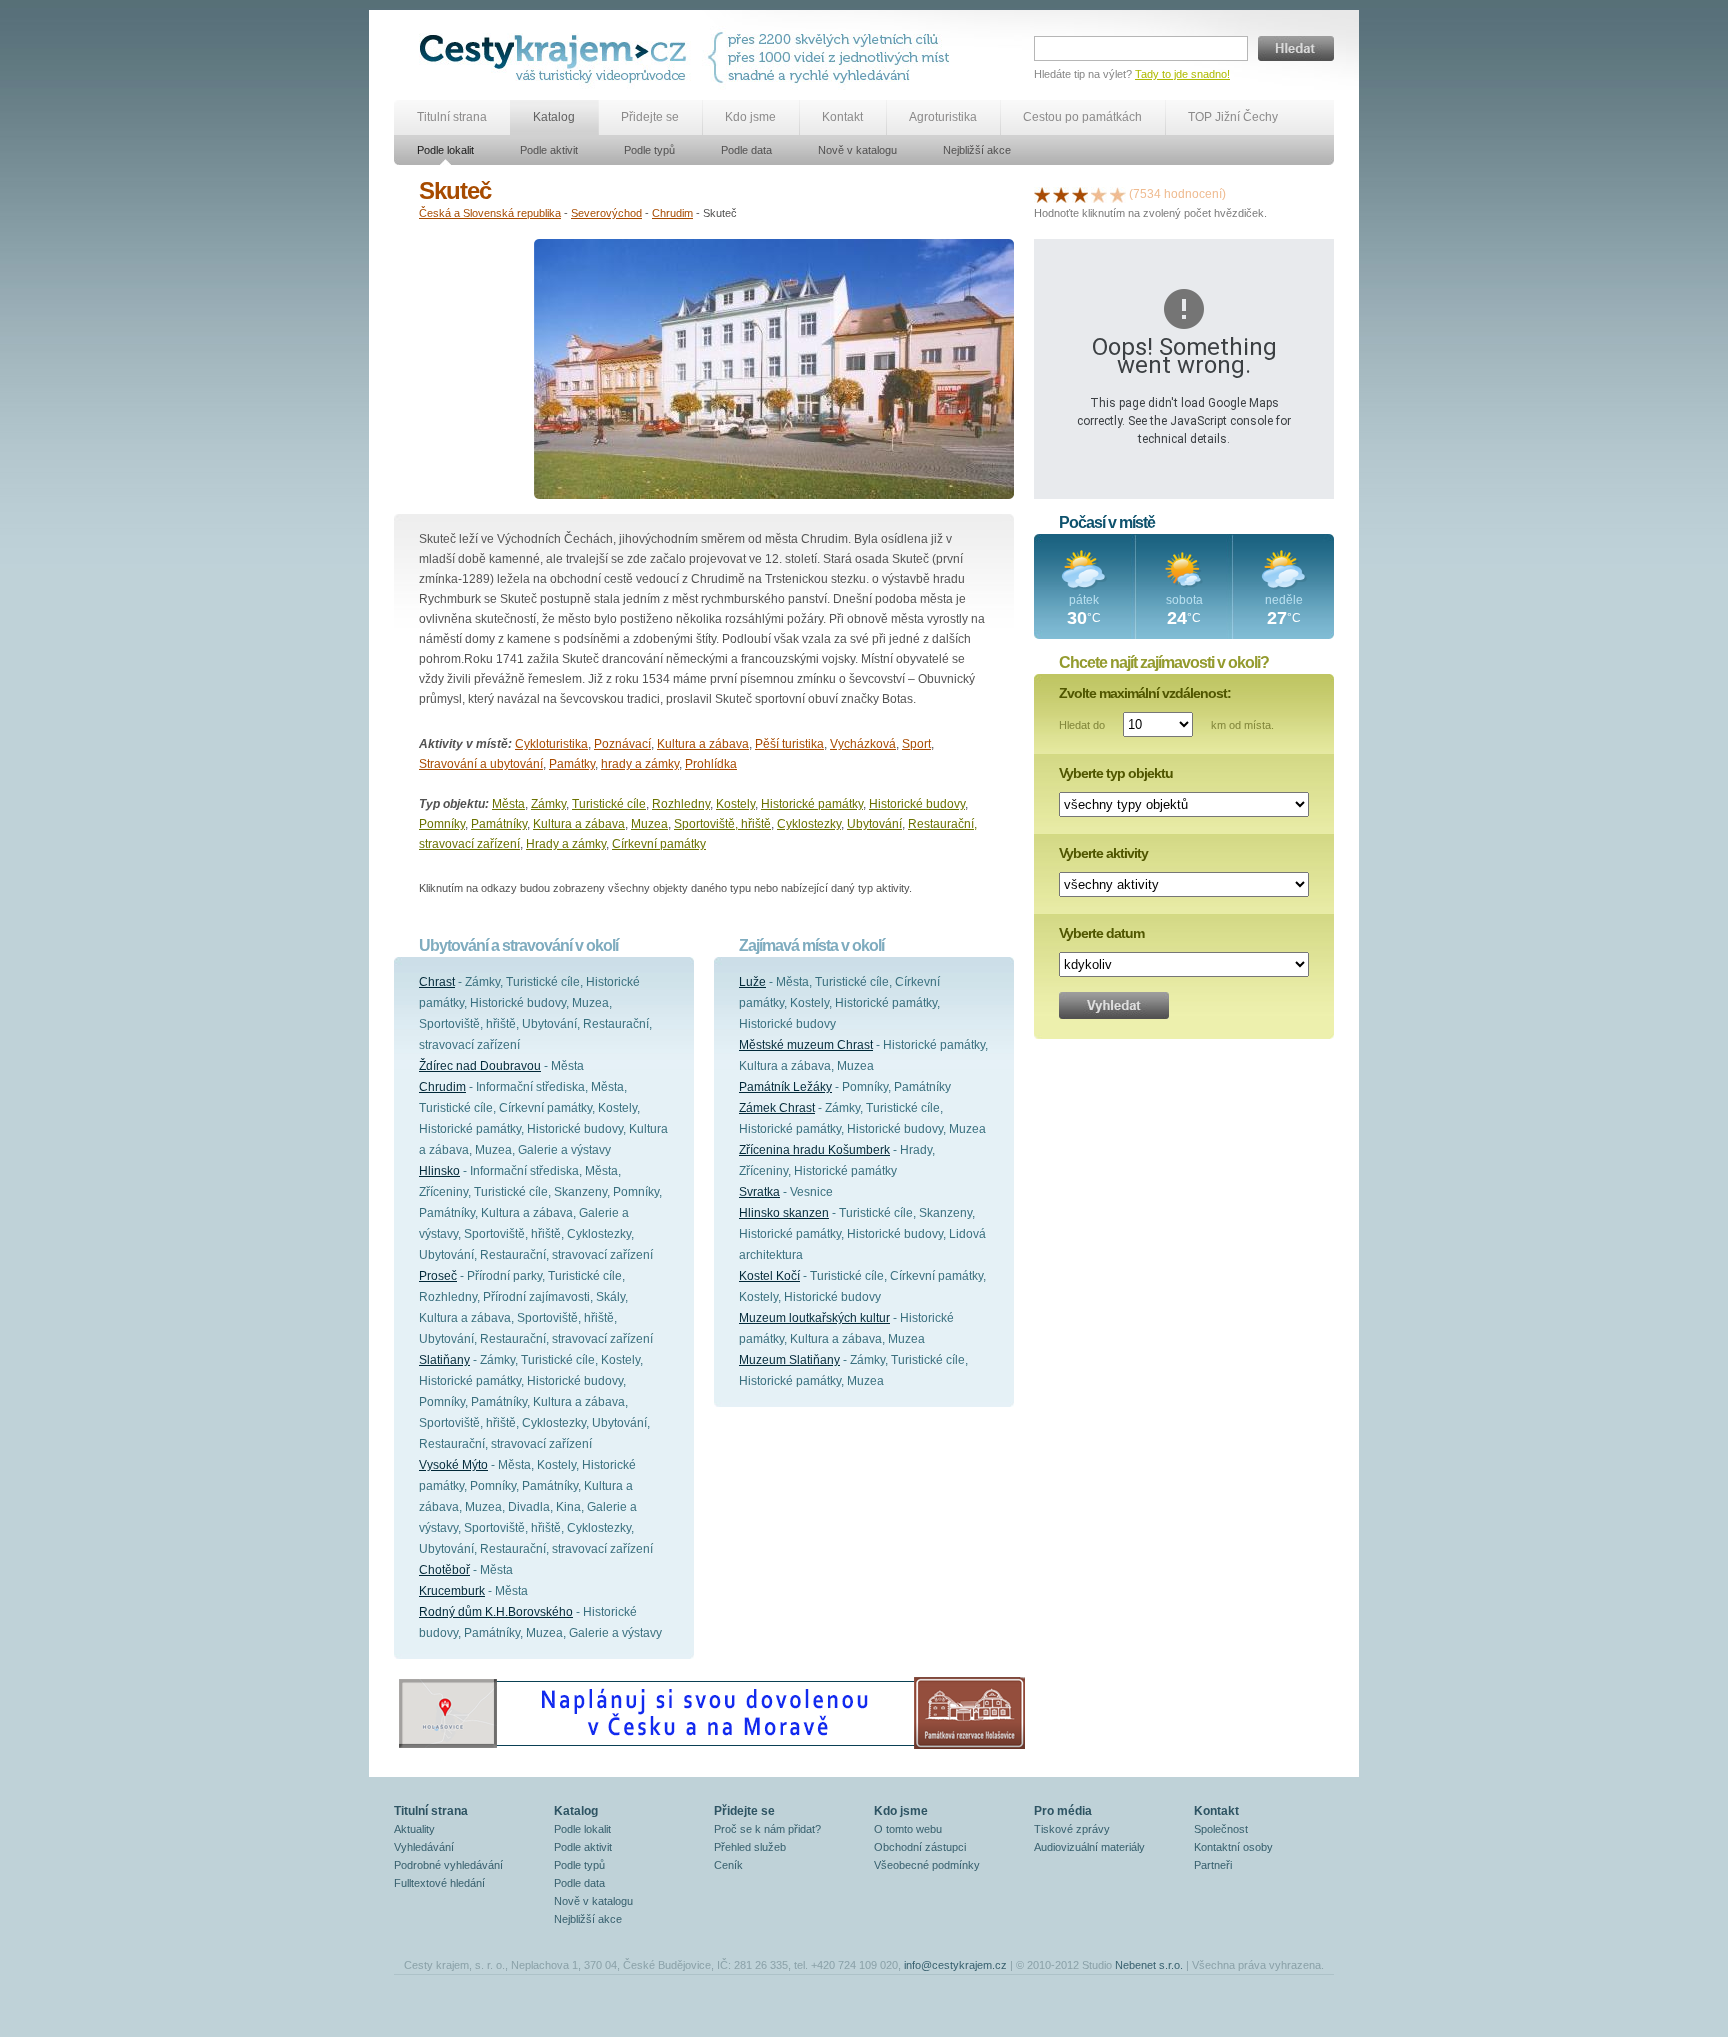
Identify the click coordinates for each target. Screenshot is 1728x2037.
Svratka (759, 1192)
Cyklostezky (809, 824)
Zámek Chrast (777, 1108)
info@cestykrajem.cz (955, 1965)
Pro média (1063, 1811)
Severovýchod (606, 213)
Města (508, 804)
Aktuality (414, 1829)
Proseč (438, 1276)
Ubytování (874, 824)
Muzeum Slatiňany (789, 1360)
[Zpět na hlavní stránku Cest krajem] (556, 57)
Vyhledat (1114, 1005)
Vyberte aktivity (1103, 853)
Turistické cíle (609, 804)
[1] (1042, 194)
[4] (1099, 194)
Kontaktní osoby (1233, 1847)
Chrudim (672, 213)
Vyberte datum (1101, 933)
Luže (752, 982)
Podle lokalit (445, 150)
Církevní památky (659, 844)
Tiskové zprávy (1072, 1829)
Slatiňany (444, 1360)
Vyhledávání (424, 1847)
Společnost (1221, 1829)
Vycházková (863, 744)
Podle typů (649, 150)
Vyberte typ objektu (1116, 773)
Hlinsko (439, 1171)
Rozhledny (681, 804)
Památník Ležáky (785, 1087)
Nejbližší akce (977, 150)
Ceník (728, 1865)
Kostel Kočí (769, 1276)
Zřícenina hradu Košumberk (814, 1150)
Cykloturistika (551, 744)
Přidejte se (650, 117)
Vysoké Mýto (453, 1465)
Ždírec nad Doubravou (480, 1066)
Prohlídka (711, 764)
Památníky (499, 824)
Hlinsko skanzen (784, 1213)
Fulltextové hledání (439, 1883)
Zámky (548, 804)
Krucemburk (452, 1591)
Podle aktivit (549, 150)
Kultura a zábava (703, 744)
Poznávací (622, 744)
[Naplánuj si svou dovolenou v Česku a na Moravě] (711, 1748)
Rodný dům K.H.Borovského (496, 1612)
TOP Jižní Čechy (1233, 117)
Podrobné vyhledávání (448, 1865)
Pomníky (442, 824)
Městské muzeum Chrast (806, 1045)
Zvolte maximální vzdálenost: (1145, 693)
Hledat (1296, 48)
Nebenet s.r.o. (1149, 1965)
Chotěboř (444, 1570)
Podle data (746, 150)
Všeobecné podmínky (927, 1865)
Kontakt (842, 117)
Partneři (1213, 1865)
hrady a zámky (640, 764)
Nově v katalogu (857, 150)
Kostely (735, 804)
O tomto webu (908, 1829)
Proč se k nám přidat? (767, 1829)
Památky (572, 764)
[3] (1080, 194)
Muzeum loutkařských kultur (814, 1318)
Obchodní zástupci (920, 1847)
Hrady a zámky (566, 844)
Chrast (437, 982)
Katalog (554, 117)
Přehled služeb (750, 1847)
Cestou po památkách (1082, 117)
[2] (1061, 194)
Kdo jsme (750, 117)
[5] (1118, 194)
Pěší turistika (789, 744)
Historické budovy (917, 804)
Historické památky (812, 804)
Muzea (649, 824)
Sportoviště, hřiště (722, 824)
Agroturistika (943, 117)
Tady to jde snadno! (1182, 74)
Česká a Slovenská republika (490, 213)
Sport (916, 744)
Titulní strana (452, 117)
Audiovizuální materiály (1089, 1847)
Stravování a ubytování (481, 764)
